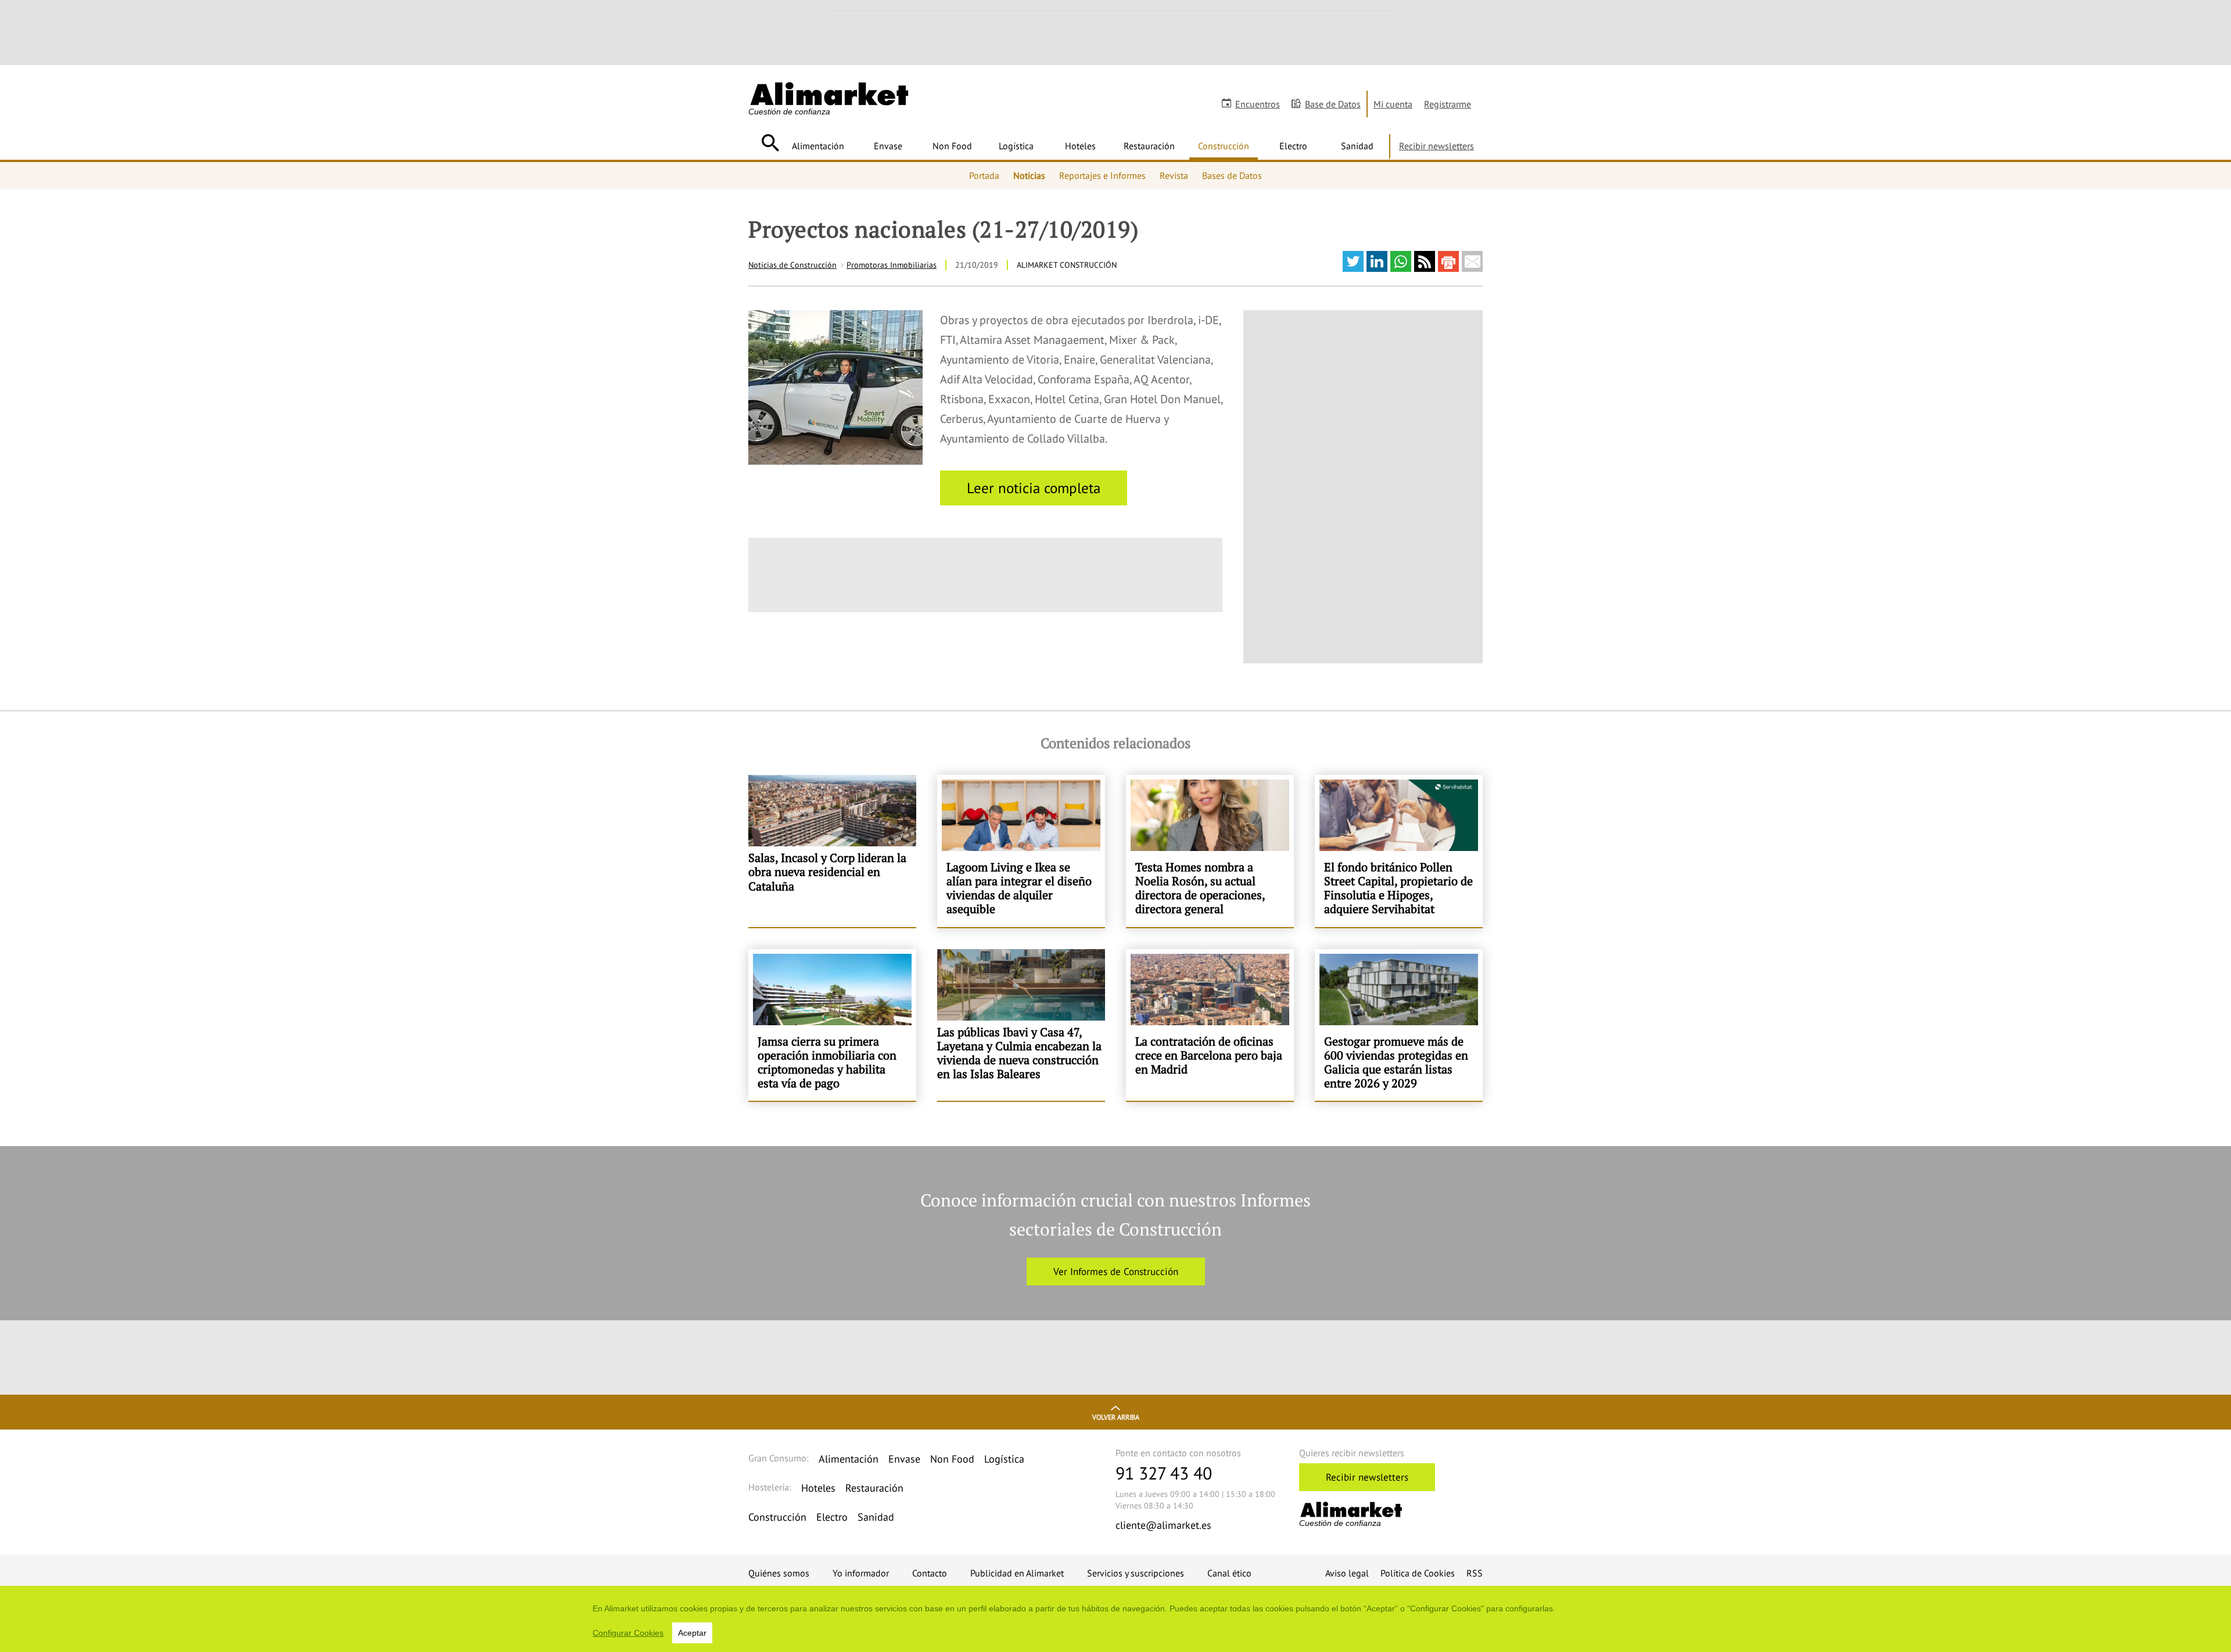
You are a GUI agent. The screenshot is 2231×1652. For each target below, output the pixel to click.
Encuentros (1258, 104)
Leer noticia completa (1034, 488)
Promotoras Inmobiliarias (892, 265)
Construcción (1224, 146)
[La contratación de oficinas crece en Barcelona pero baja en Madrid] (1210, 1025)
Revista (1174, 175)
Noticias (1029, 175)
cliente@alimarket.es (1163, 1525)
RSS (1475, 1573)
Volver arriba (1116, 1417)
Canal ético (1229, 1573)
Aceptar (692, 1633)
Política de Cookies (1418, 1573)
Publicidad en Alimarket (1017, 1573)
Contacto (930, 1573)
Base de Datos (1333, 104)
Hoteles (1080, 146)
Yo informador (861, 1573)
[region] (1115, 1619)
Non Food (952, 146)
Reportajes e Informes (1102, 175)
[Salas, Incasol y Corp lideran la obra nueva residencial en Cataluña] (832, 851)
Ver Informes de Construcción (1116, 1272)
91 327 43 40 (1164, 1473)
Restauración (1149, 146)
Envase (888, 146)
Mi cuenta (1393, 104)
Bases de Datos (1232, 175)
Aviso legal (1347, 1573)
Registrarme (1448, 104)
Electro (1293, 146)
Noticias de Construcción (792, 265)
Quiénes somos (779, 1573)
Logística (1016, 146)
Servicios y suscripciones (1136, 1573)
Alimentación (818, 146)
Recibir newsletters (1436, 146)
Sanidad (1357, 146)
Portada (984, 175)
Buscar (770, 143)
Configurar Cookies (628, 1633)
